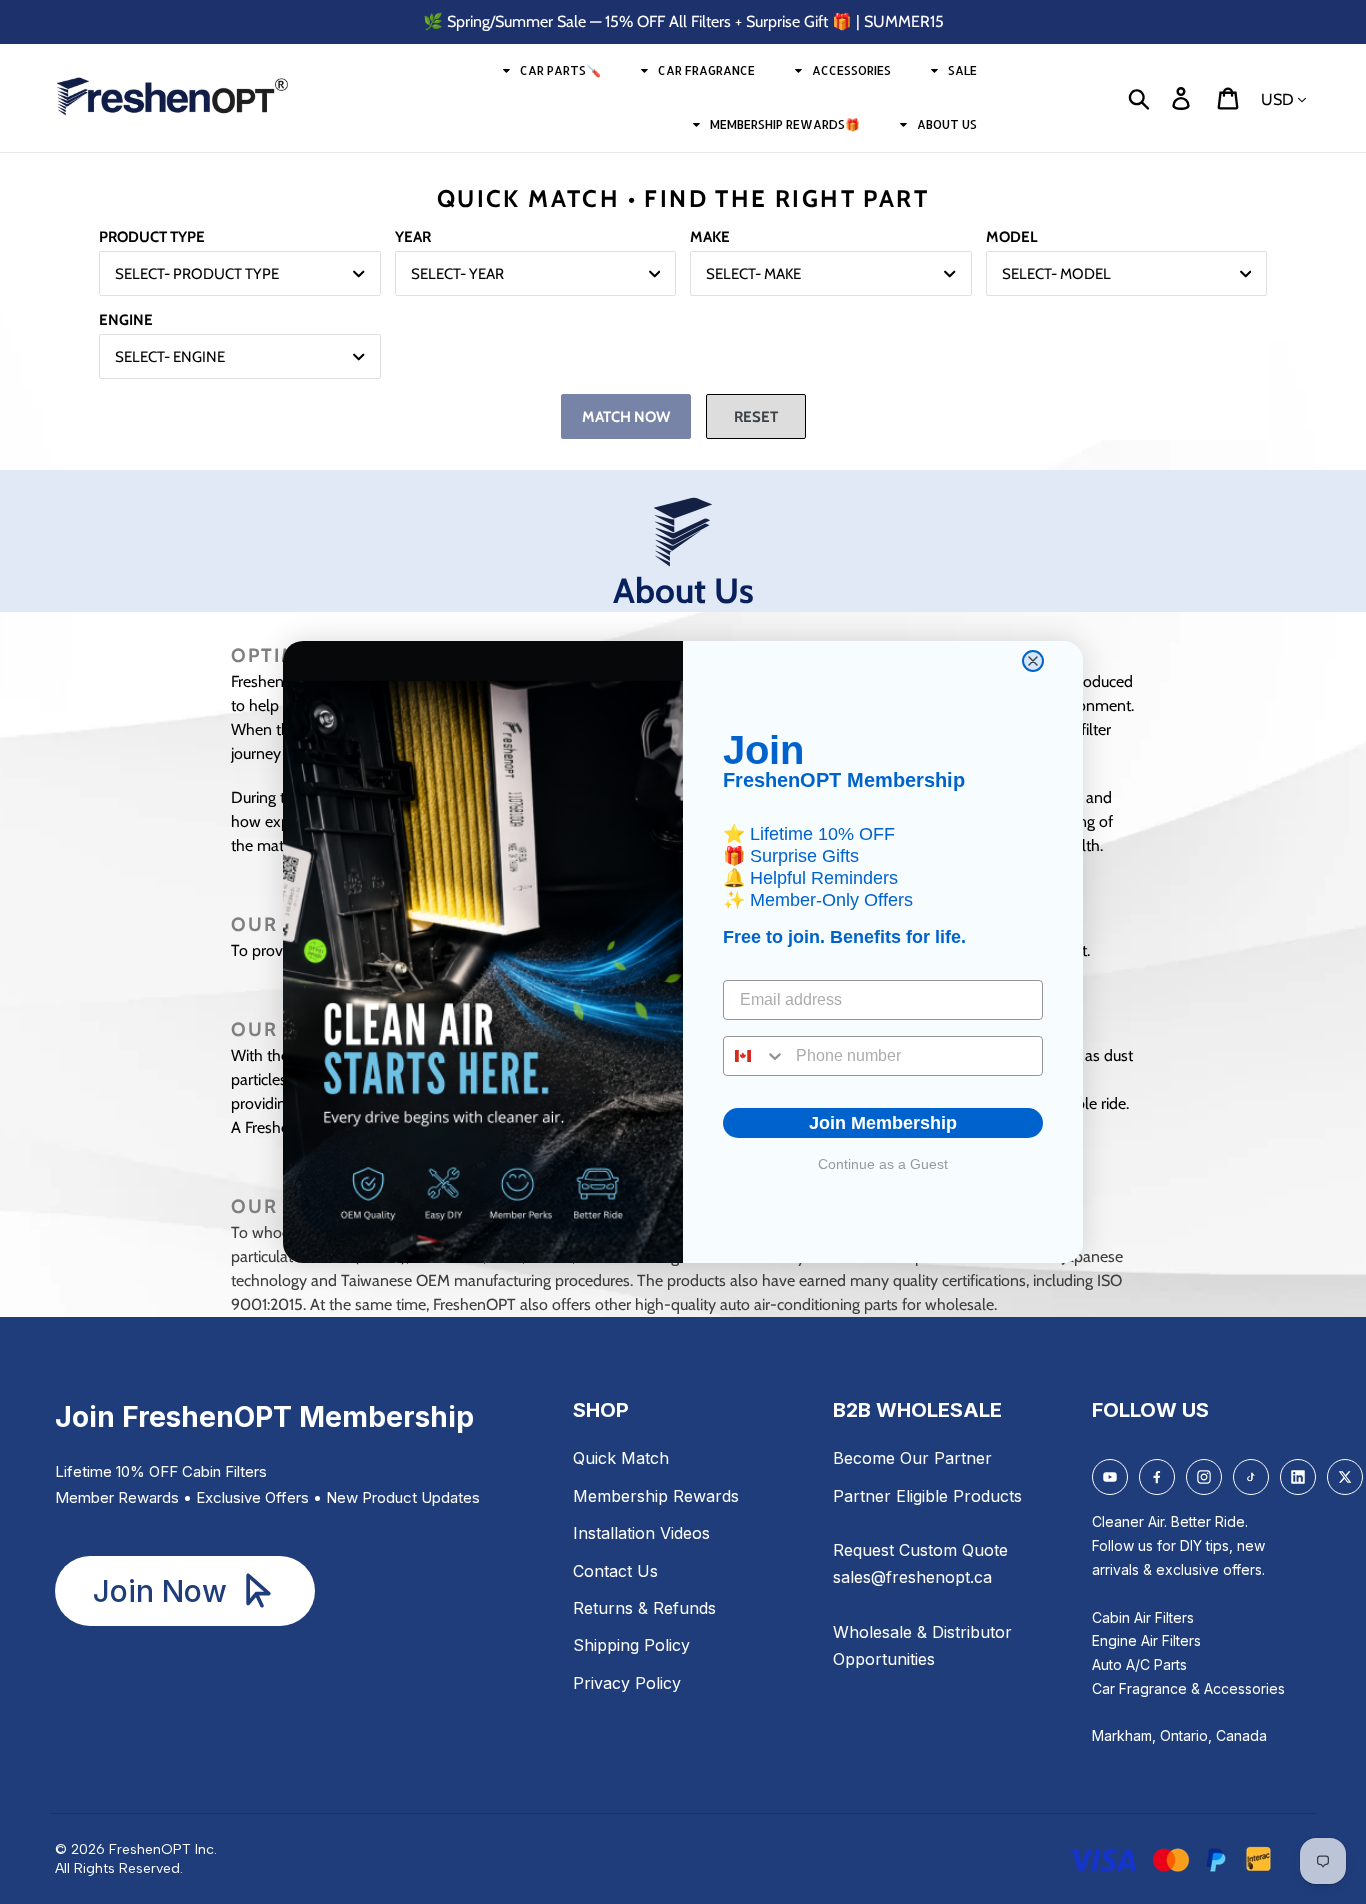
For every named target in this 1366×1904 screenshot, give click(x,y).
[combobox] (755, 1056)
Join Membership (883, 1123)
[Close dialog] (1033, 661)
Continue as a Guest (883, 1164)
